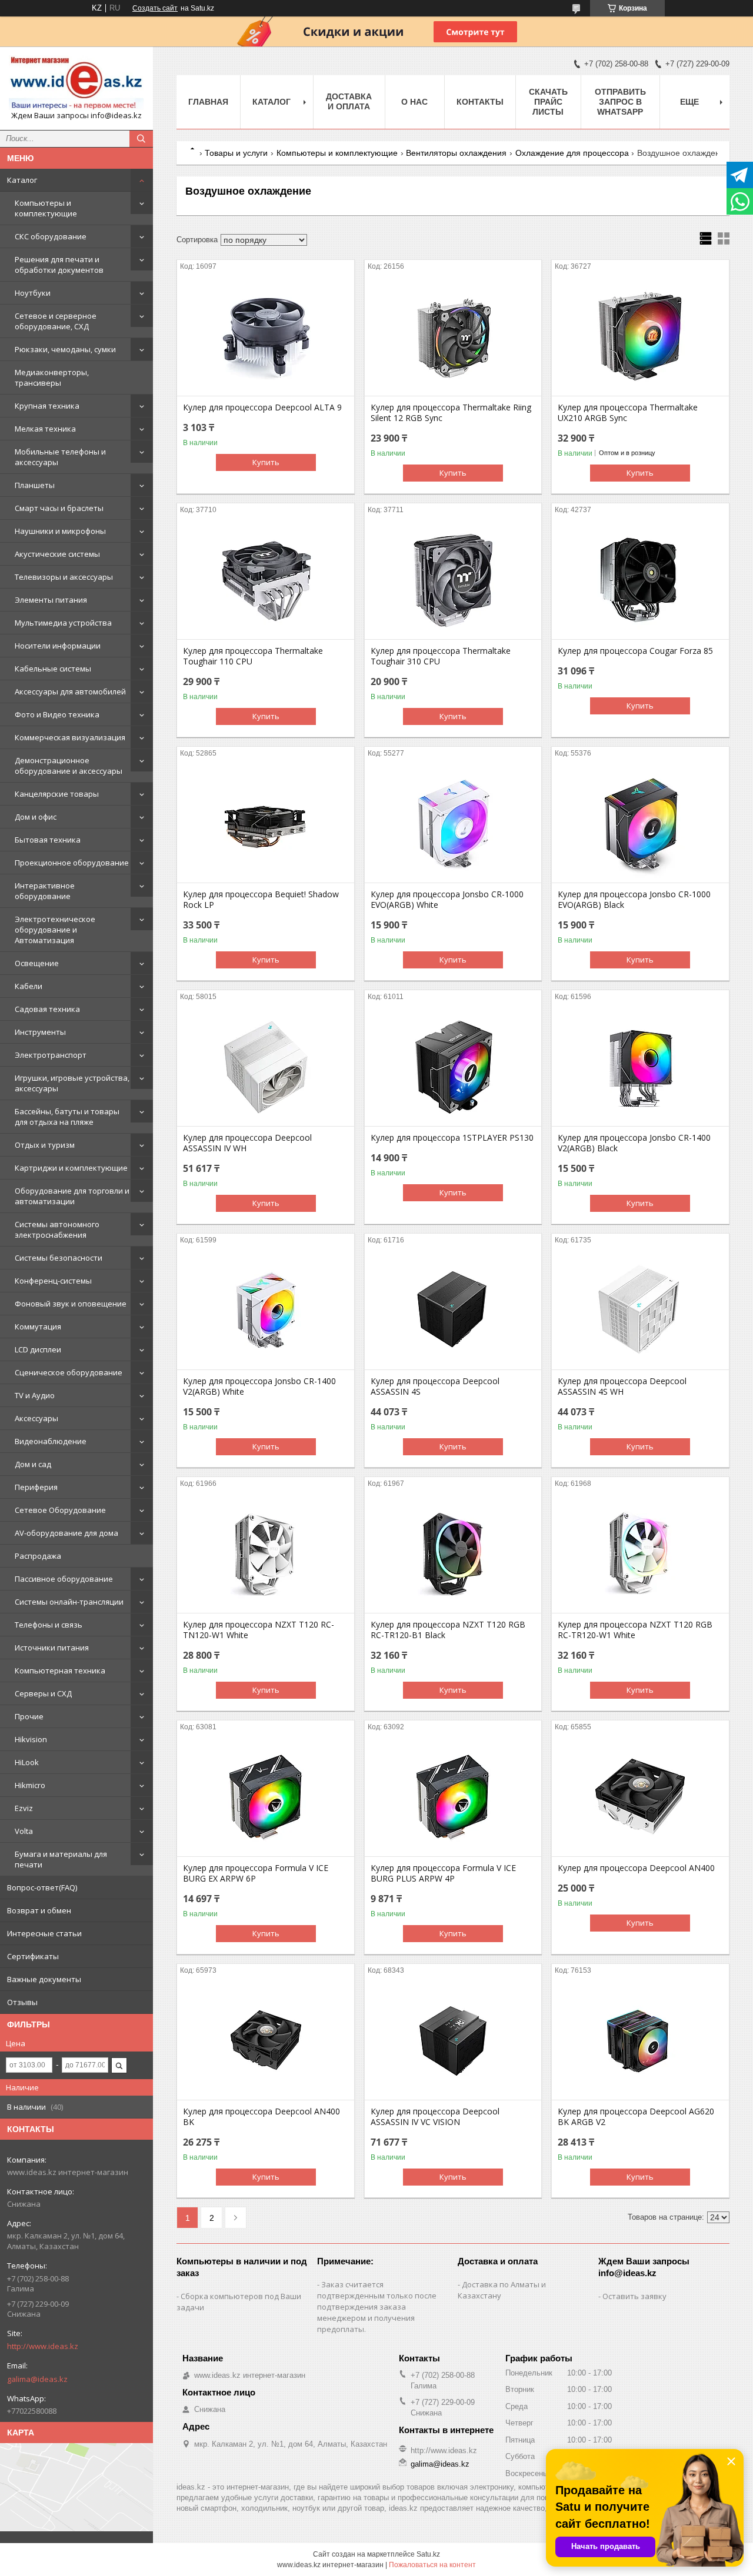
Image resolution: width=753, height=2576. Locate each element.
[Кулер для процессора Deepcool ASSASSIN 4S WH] (640, 1311)
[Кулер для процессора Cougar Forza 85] (640, 580)
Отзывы (22, 2002)
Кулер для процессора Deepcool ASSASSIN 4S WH (622, 1386)
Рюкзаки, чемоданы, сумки (65, 349)
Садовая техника (47, 1009)
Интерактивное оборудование (45, 891)
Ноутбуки (33, 293)
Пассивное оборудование (64, 1579)
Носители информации (58, 646)
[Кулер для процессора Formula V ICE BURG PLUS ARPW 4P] (453, 1797)
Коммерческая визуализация (70, 737)
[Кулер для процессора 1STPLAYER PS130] (453, 1067)
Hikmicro (30, 1785)
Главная (208, 102)
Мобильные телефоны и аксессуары (60, 457)
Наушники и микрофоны (60, 531)
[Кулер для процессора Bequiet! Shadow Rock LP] (266, 824)
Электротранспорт (51, 1055)
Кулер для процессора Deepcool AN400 (636, 1868)
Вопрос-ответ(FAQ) (42, 1887)
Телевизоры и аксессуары (64, 577)
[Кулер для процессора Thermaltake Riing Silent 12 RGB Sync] (453, 337)
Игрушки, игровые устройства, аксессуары (72, 1083)
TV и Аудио (35, 1395)
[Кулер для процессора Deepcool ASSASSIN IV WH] (266, 1067)
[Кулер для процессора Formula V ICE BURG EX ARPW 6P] (266, 1797)
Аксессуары (36, 1418)
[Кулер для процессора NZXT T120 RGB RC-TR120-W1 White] (640, 1554)
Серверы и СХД (43, 1693)
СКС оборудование (51, 236)
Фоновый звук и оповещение (71, 1304)
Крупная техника (47, 406)
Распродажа (38, 1556)
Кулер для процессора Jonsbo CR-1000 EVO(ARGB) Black (634, 900)
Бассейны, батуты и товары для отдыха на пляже (67, 1117)
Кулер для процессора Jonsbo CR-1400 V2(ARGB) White (259, 1386)
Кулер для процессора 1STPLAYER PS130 (452, 1138)
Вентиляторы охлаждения (456, 153)
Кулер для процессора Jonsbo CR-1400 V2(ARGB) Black (634, 1143)
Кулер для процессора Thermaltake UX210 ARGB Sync (628, 413)
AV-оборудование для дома (66, 1533)
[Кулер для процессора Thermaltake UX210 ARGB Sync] (640, 337)
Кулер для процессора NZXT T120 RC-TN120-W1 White (259, 1630)
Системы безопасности (59, 1258)
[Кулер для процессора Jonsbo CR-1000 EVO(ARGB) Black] (640, 824)
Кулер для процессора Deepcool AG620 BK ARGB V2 (636, 2117)
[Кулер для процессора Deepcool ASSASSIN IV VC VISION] (453, 2041)
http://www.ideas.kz (43, 2346)
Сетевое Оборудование (60, 1510)
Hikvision (31, 1739)
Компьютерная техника (60, 1670)
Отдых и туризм (45, 1145)
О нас (414, 102)
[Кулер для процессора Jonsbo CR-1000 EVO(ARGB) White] (453, 824)
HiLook (27, 1762)
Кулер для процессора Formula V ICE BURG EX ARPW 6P (256, 1873)
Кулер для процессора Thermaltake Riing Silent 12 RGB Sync (451, 413)
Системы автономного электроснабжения (57, 1229)
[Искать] (141, 139)
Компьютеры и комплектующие (46, 208)
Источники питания (52, 1648)
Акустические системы (57, 554)
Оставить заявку (634, 2296)
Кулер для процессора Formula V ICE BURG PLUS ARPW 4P (443, 1873)
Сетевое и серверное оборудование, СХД (56, 321)
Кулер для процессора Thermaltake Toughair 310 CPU (441, 656)
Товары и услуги (236, 153)
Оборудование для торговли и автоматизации (72, 1196)
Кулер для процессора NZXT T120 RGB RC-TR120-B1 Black (448, 1630)
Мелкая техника (45, 429)
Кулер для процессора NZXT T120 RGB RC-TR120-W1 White (635, 1630)
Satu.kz (428, 2554)
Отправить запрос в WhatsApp (620, 102)
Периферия (36, 1487)
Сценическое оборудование (69, 1372)
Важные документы (44, 1979)
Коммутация (38, 1327)
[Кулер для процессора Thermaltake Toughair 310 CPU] (453, 580)
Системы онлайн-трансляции (69, 1602)
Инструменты (40, 1032)
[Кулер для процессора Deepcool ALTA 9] (266, 337)
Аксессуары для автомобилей (70, 691)
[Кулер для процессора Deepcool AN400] (640, 1797)
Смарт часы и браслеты (59, 508)
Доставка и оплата (349, 101)
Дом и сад (33, 1464)
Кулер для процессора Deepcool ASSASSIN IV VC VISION (435, 2117)
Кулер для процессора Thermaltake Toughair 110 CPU (253, 656)
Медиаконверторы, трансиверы (52, 377)
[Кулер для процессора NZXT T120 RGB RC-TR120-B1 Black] (453, 1554)
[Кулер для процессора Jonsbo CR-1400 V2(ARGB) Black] (640, 1067)
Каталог (22, 180)
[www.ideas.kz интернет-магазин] (76, 83)
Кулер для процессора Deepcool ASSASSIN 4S (435, 1386)
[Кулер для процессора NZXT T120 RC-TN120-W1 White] (266, 1554)
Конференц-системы (53, 1281)
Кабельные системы (53, 669)
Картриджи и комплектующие (71, 1168)
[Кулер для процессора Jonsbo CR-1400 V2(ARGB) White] (266, 1311)
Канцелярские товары (57, 794)
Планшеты (35, 485)
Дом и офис (36, 817)
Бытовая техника (48, 840)
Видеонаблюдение (51, 1441)
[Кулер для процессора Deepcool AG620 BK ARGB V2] (640, 2041)
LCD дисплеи (38, 1349)
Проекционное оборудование (72, 863)
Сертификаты (33, 1956)
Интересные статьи (44, 1933)
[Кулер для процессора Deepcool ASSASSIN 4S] (453, 1311)
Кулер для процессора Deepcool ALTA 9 (262, 407)
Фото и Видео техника (57, 714)
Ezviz (24, 1808)
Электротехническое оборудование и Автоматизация (55, 930)
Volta (24, 1831)
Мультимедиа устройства (63, 623)
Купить (266, 462)
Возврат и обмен (39, 1910)
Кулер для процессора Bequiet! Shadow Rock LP (261, 900)
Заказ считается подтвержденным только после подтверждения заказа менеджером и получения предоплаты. (377, 2307)
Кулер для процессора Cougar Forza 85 (635, 651)
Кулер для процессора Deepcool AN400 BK (261, 2117)
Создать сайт (155, 8)
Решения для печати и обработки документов (59, 265)
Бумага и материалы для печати (61, 1859)
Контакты (480, 102)
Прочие (29, 1716)
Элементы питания (51, 600)
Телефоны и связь (49, 1625)
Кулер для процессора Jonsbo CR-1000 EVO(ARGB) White (447, 900)
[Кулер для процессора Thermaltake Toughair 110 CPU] (266, 580)
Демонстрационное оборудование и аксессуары (69, 766)
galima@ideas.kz (37, 2379)
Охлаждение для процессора (572, 153)
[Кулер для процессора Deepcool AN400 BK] (266, 2041)
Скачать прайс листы (548, 102)
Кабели (29, 986)
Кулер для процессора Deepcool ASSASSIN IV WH (247, 1143)
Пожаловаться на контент (432, 2565)
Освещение (37, 963)
